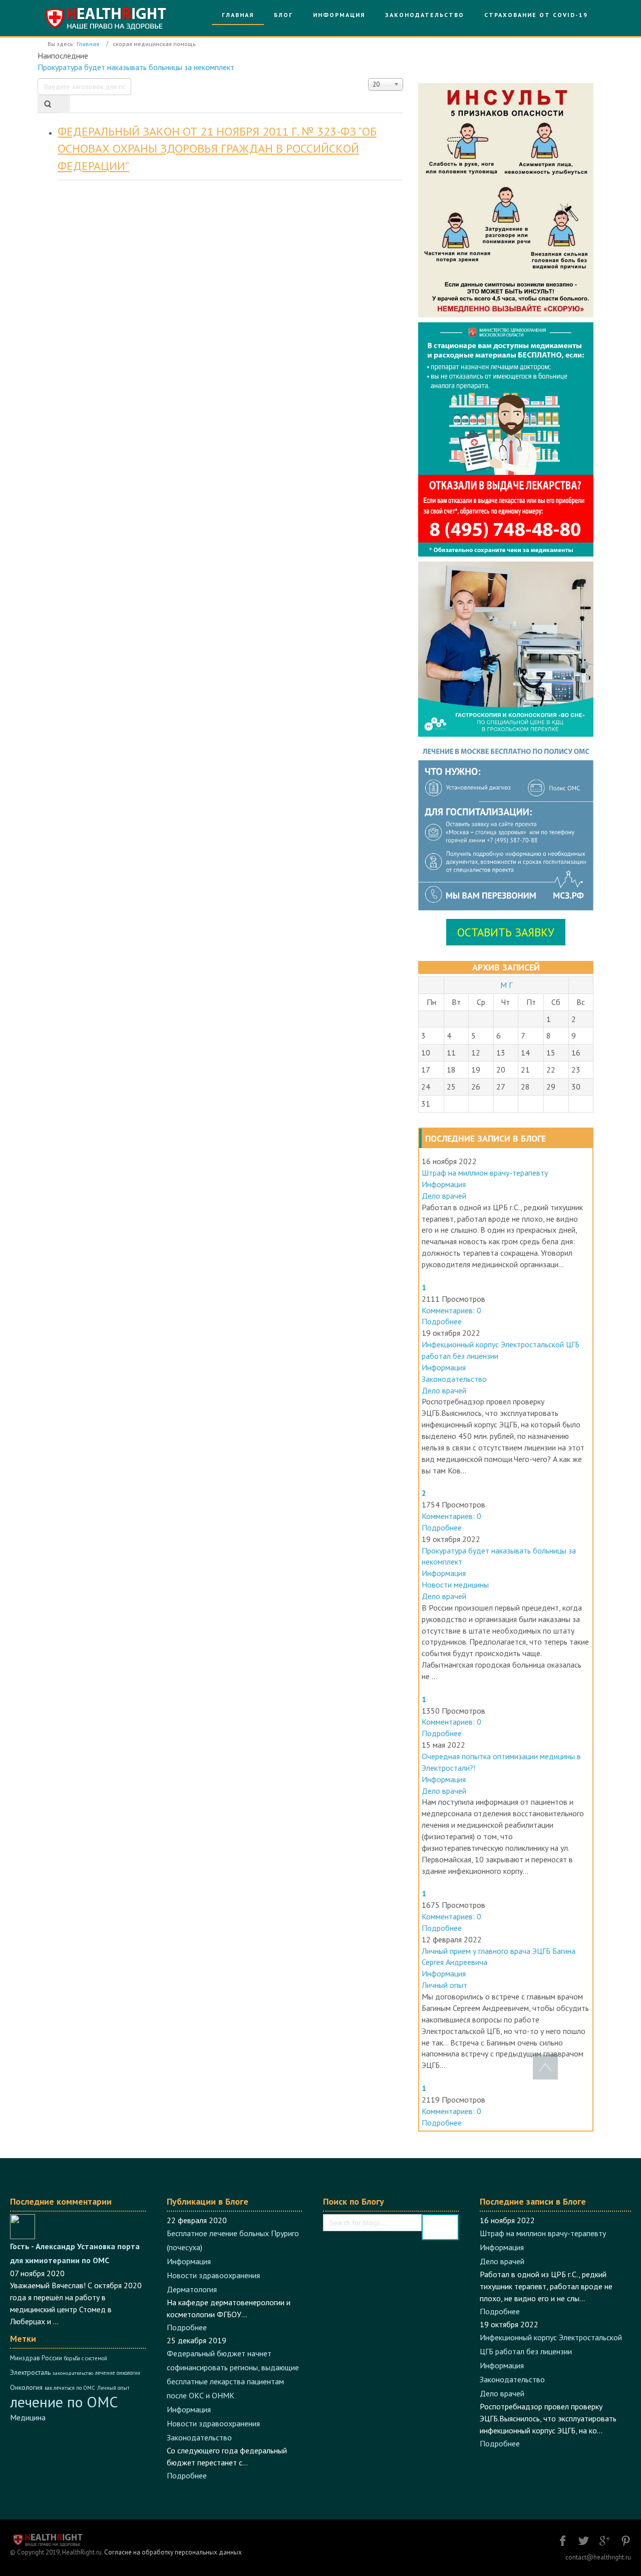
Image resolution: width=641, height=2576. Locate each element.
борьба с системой (86, 2358)
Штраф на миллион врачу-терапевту (485, 1173)
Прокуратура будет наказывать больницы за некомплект (136, 67)
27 (501, 1087)
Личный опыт (444, 1985)
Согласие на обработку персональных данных (173, 2552)
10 (426, 1053)
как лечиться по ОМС (70, 2388)
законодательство (73, 2373)
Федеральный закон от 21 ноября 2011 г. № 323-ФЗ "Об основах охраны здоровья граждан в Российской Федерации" (217, 149)
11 (451, 1053)
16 (576, 1053)
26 (476, 1087)
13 (501, 1053)
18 (451, 1070)
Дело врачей (444, 1196)
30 (576, 1087)
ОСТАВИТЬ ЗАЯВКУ (506, 932)
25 (451, 1087)
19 (476, 1070)
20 (501, 1070)
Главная (88, 44)
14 (525, 1053)
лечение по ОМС (64, 2402)
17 (426, 1070)
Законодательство (454, 1379)
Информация (444, 1184)
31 (426, 1104)
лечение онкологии (118, 2373)
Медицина (28, 2417)
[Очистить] (64, 104)
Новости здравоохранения (213, 2275)
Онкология (26, 2387)
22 (551, 1070)
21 (525, 1070)
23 (576, 1070)
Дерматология (192, 2289)
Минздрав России (36, 2358)
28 (525, 1087)
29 (551, 1087)
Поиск (440, 2227)
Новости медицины (455, 1585)
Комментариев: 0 (451, 1310)
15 (551, 1053)
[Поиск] (48, 104)
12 (476, 1053)
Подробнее (442, 1321)
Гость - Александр (43, 2246)
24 (426, 1087)
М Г (506, 985)
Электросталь (30, 2372)
